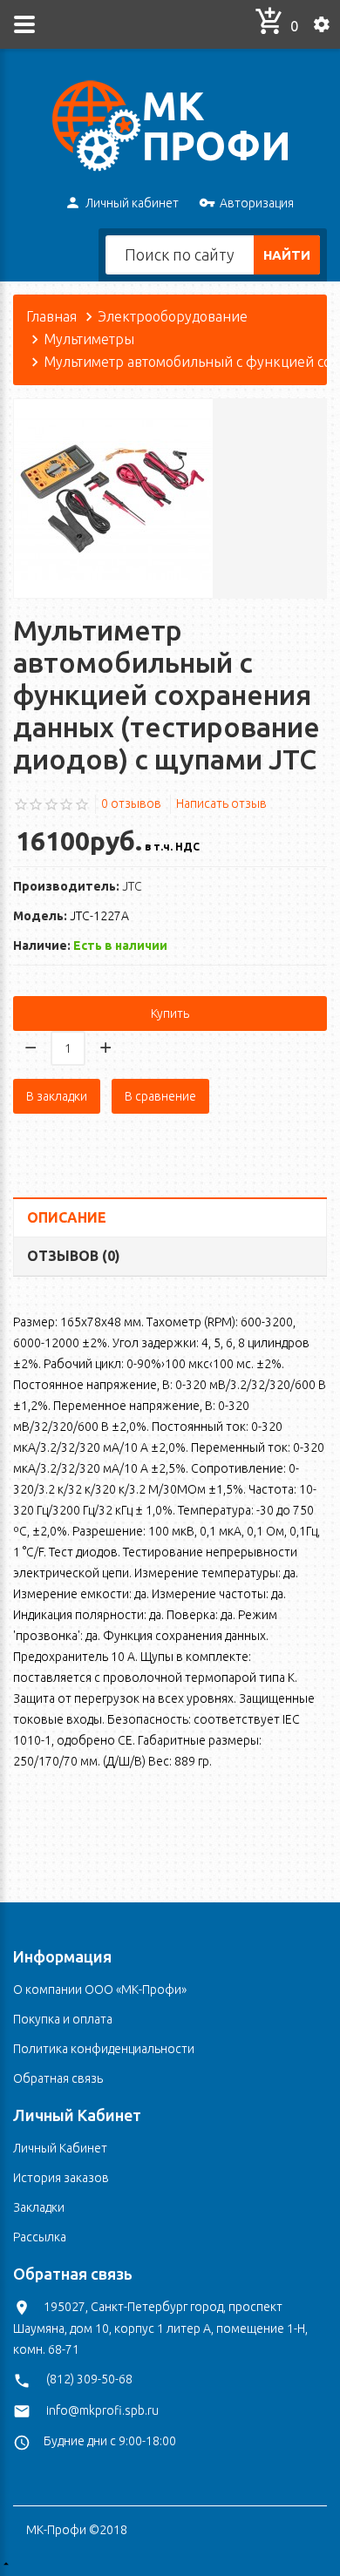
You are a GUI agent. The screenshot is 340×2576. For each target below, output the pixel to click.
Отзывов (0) (74, 1256)
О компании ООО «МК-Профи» (100, 1990)
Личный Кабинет (60, 2148)
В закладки (57, 1096)
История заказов (61, 2178)
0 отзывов (131, 803)
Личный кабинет (132, 203)
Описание (67, 1217)
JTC (132, 886)
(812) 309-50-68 (89, 2379)
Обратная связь (58, 2078)
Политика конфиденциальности (104, 2049)
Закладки (39, 2207)
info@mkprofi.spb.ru (102, 2410)
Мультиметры (89, 339)
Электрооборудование (173, 316)
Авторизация (257, 203)
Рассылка (40, 2237)
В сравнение (160, 1096)
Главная (51, 316)
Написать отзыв (221, 803)
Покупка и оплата (63, 2019)
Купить (170, 1013)
